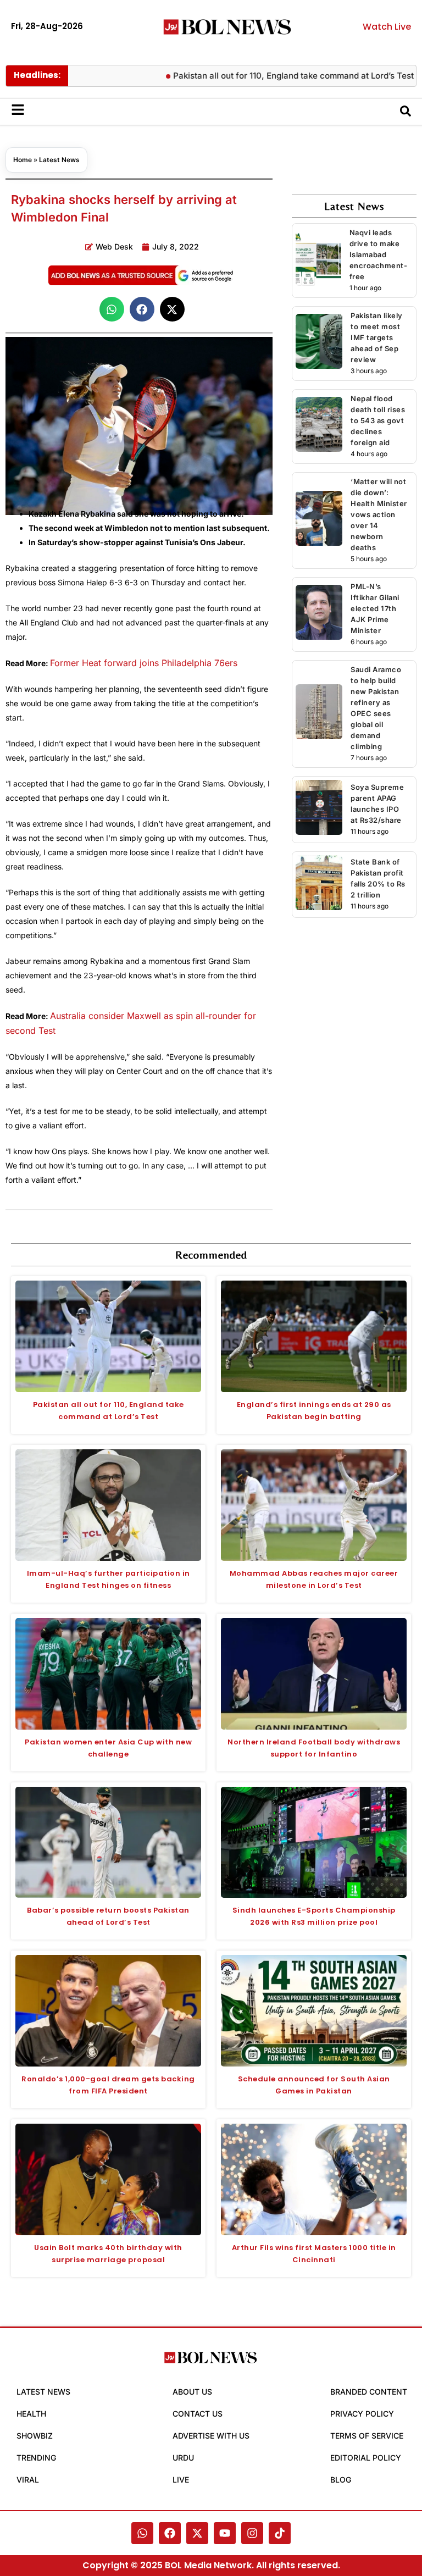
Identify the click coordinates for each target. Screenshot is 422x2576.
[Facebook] (170, 2533)
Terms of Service (367, 2436)
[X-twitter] (197, 2533)
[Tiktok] (280, 2533)
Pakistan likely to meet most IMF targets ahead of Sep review (377, 337)
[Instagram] (252, 2533)
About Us (192, 2392)
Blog (341, 2480)
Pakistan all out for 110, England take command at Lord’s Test (263, 76)
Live (181, 2480)
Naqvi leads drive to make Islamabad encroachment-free (379, 254)
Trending (36, 2458)
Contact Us (198, 2414)
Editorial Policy (366, 2458)
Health (31, 2414)
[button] (112, 309)
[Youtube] (225, 2533)
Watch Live (387, 27)
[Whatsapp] (142, 2533)
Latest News (59, 160)
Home (23, 160)
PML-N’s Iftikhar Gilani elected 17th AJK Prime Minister (375, 608)
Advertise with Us (211, 2436)
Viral (28, 2480)
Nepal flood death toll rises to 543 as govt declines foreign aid (378, 420)
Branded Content (369, 2392)
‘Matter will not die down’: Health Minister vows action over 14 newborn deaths (379, 514)
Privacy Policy (362, 2414)
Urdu (183, 2458)
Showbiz (35, 2436)
